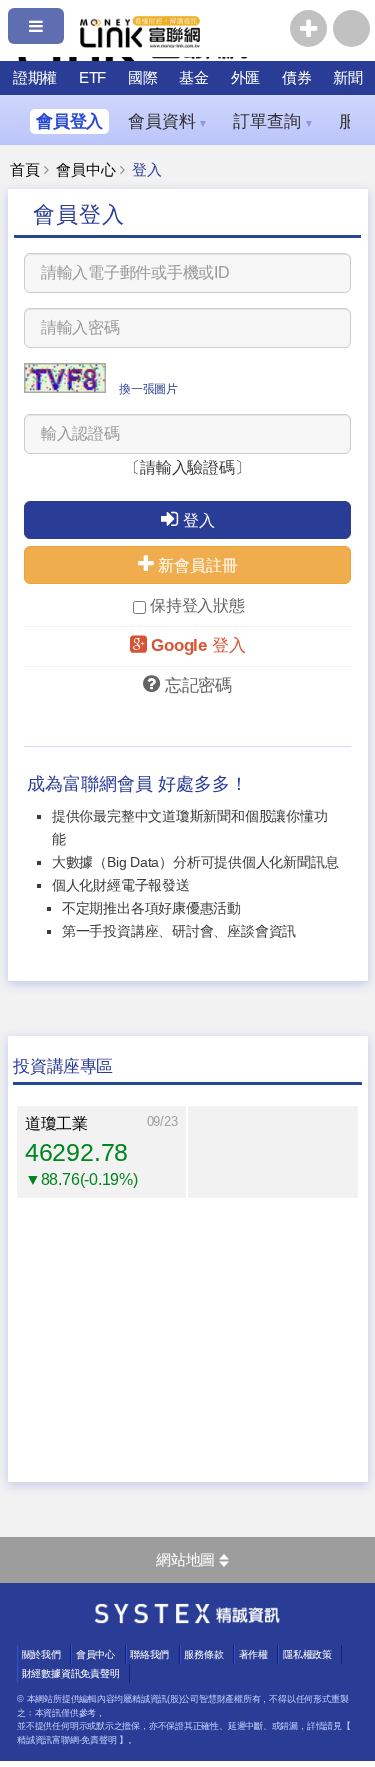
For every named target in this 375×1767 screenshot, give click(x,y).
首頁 (25, 170)
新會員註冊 (197, 565)
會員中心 (85, 170)
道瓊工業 (56, 1123)
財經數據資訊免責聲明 (71, 1673)
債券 (297, 77)
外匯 (246, 77)
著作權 (253, 1654)
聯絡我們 (149, 1654)
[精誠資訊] (187, 1619)
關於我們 (41, 1654)
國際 (143, 77)
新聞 (348, 77)
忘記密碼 (198, 685)
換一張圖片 (148, 389)
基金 (194, 77)
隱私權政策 (307, 1654)
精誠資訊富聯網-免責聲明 (66, 1740)
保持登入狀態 (197, 605)
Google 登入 (198, 645)
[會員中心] (351, 28)
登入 (199, 520)
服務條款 (203, 1654)
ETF (92, 77)
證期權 (35, 77)
